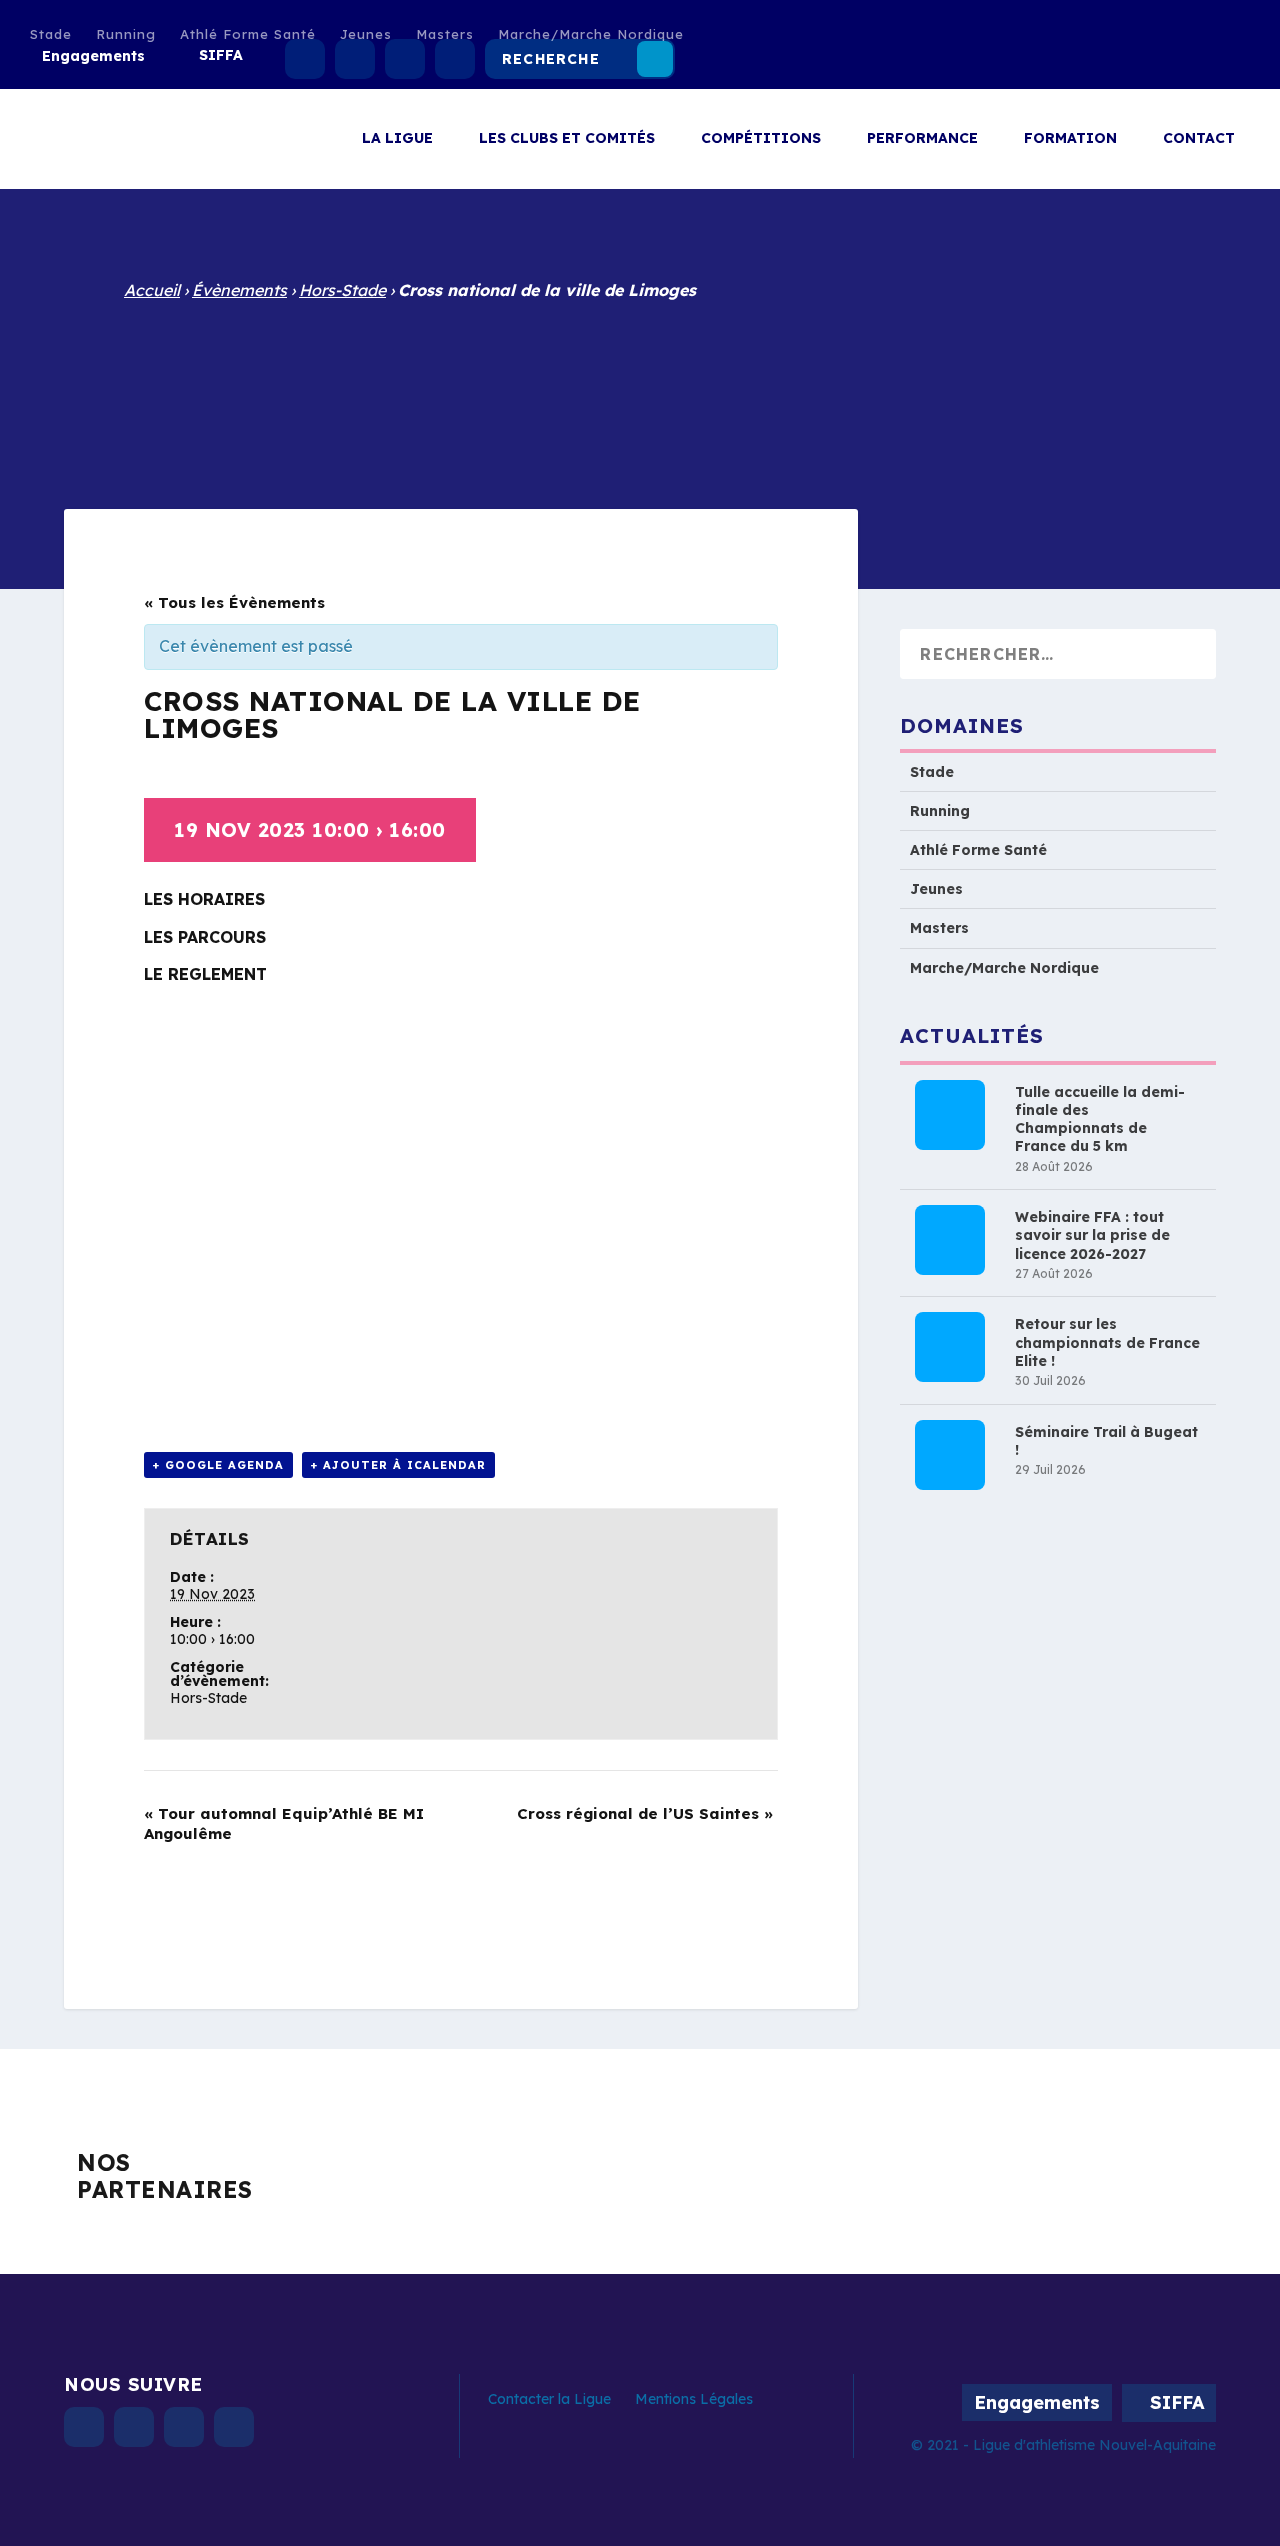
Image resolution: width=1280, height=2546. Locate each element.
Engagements (93, 56)
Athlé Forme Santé (248, 34)
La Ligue (397, 138)
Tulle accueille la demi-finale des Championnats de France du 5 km (1100, 1119)
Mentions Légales (694, 2399)
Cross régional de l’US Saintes (645, 1813)
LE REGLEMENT (205, 974)
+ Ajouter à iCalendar (398, 1465)
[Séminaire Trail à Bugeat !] (950, 1455)
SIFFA (221, 55)
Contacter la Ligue (549, 2399)
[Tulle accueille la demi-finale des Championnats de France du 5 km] (950, 1115)
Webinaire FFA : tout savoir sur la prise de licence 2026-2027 (1092, 1236)
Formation (1070, 138)
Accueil (152, 290)
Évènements (239, 290)
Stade (51, 34)
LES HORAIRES (204, 899)
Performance (922, 138)
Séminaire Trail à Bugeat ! (1106, 1441)
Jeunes (366, 34)
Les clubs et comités (567, 138)
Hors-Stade (342, 290)
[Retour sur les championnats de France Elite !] (950, 1348)
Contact (1199, 138)
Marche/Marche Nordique (591, 34)
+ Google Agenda (218, 1465)
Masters (445, 34)
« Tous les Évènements (234, 602)
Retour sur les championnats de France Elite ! (1107, 1343)
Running (126, 34)
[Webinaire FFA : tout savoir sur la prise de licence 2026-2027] (950, 1241)
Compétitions (761, 138)
